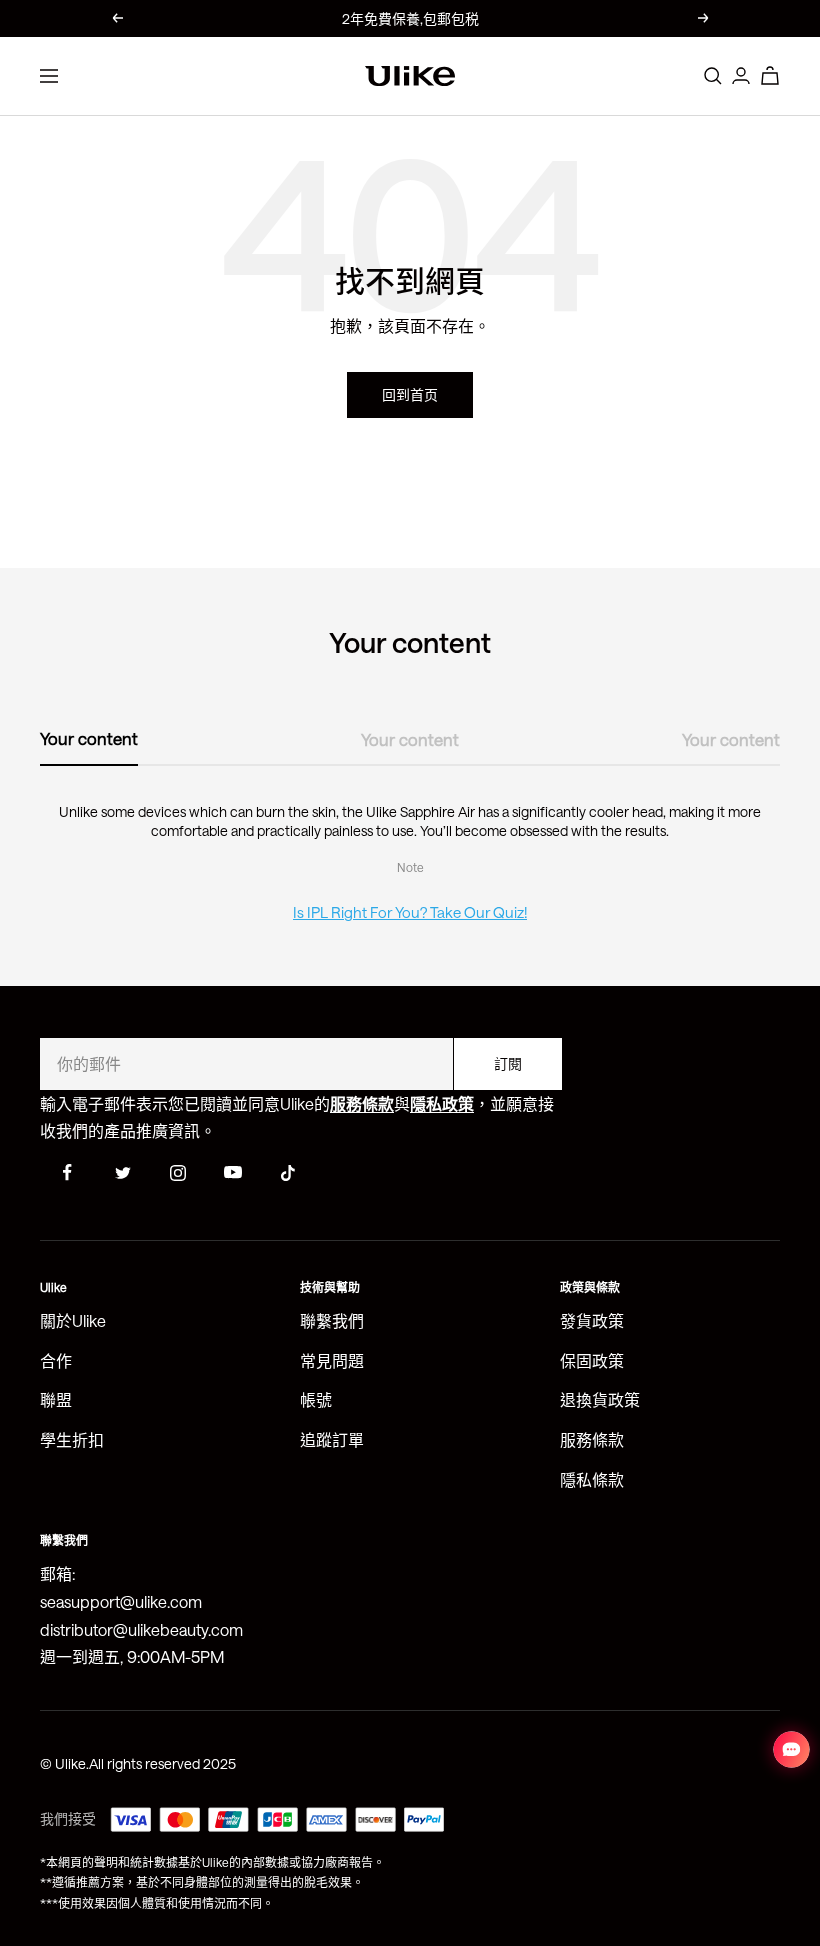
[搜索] (713, 76)
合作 (56, 1360)
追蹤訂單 (332, 1439)
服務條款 (592, 1439)
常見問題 (332, 1360)
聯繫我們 (332, 1320)
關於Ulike (73, 1320)
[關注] (67, 1172)
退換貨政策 (600, 1399)
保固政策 (592, 1360)
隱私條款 (592, 1479)
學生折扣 (72, 1439)
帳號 (316, 1399)
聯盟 (56, 1399)
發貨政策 (592, 1320)
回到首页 (410, 394)
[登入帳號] (741, 75)
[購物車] (770, 75)
